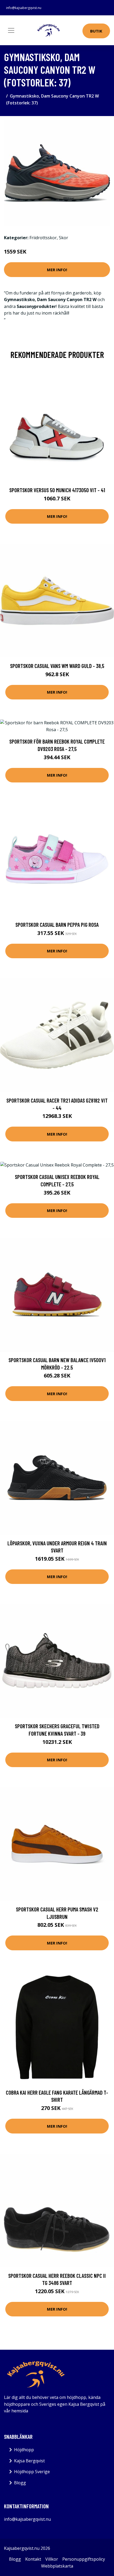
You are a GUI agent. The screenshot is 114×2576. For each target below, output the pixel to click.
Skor (63, 238)
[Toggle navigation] (11, 30)
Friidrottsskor (43, 238)
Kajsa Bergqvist (29, 2461)
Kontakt (33, 2559)
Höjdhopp (24, 2450)
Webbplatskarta (57, 2566)
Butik (96, 31)
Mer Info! (57, 270)
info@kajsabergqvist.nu (24, 8)
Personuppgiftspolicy (84, 2559)
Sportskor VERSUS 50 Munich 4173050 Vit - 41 (57, 490)
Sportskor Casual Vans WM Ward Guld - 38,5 (57, 666)
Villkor (52, 2559)
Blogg (20, 2483)
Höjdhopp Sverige (32, 2472)
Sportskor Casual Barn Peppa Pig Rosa (57, 925)
